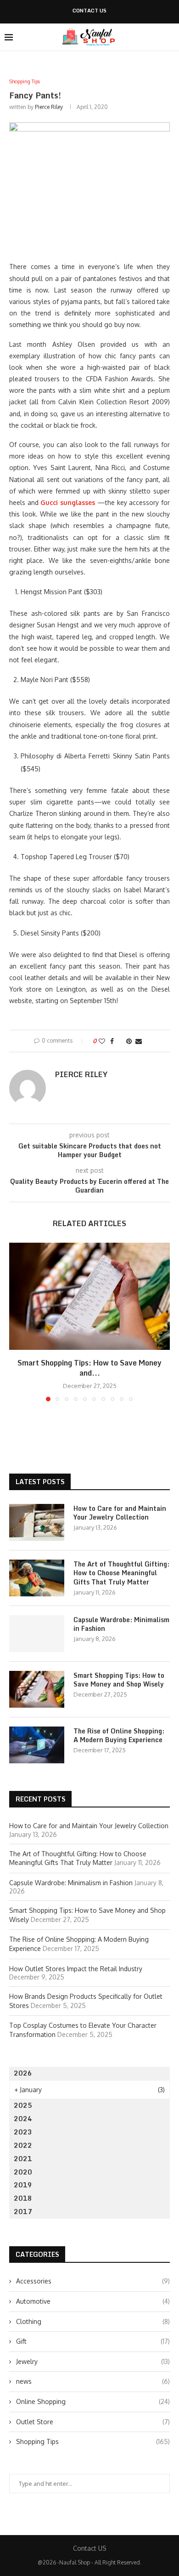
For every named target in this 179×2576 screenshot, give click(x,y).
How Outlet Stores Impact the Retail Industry (76, 1969)
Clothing (93, 2321)
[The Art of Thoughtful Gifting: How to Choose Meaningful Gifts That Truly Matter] (37, 1578)
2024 (23, 2119)
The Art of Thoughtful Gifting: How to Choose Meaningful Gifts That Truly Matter (121, 1573)
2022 (23, 2145)
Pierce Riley (49, 107)
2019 (23, 2185)
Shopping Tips (93, 2441)
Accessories (93, 2281)
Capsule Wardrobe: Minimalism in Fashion (121, 1624)
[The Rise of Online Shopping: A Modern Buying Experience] (37, 1745)
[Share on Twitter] (120, 1041)
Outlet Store (93, 2422)
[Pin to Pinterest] (129, 1041)
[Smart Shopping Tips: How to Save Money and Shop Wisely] (89, 1296)
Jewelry (93, 2361)
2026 (23, 2073)
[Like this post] (102, 1041)
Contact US (89, 11)
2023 (23, 2132)
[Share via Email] (139, 1041)
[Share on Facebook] (112, 1041)
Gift (93, 2341)
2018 (23, 2198)
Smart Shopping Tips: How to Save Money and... (89, 1368)
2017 (23, 2212)
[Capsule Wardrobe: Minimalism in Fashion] (37, 1634)
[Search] (170, 37)
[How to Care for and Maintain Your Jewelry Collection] (37, 1522)
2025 (23, 2105)
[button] (17, 1321)
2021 (23, 2159)
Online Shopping (93, 2401)
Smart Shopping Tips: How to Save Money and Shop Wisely (119, 1680)
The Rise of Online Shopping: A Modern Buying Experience (119, 1736)
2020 (23, 2172)
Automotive (93, 2301)
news (93, 2381)
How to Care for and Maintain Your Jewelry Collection (120, 1513)
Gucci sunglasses (68, 502)
